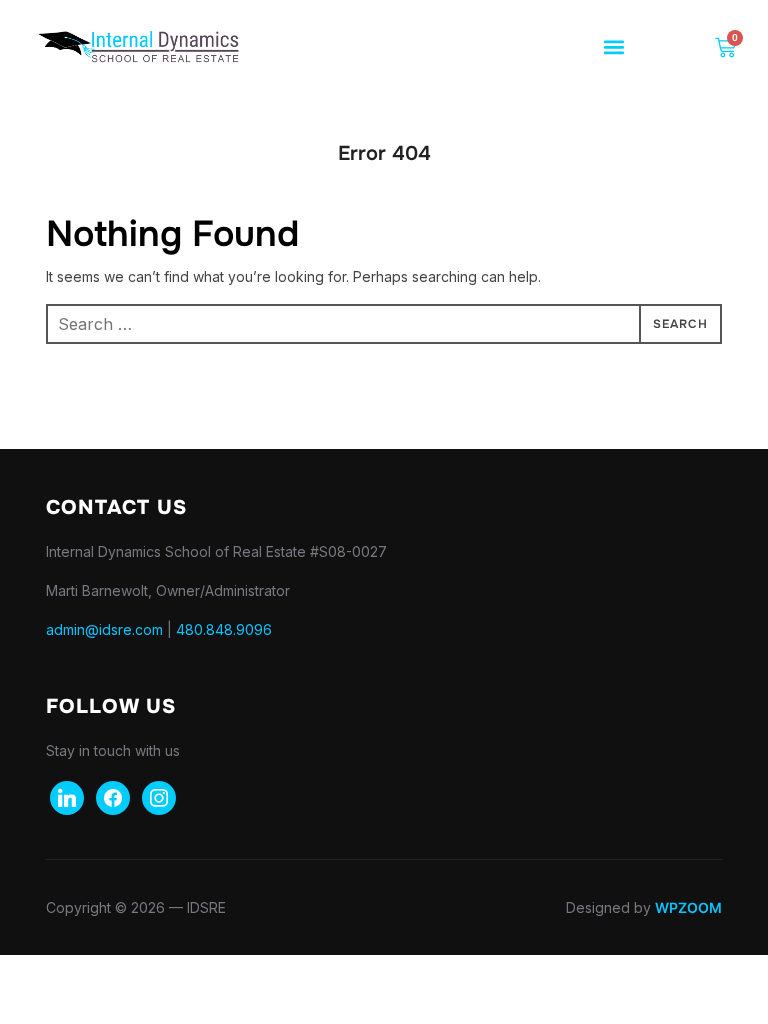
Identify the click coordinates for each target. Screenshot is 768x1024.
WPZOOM (688, 907)
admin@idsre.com (104, 629)
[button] (614, 47)
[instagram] (159, 796)
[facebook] (113, 796)
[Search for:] (384, 324)
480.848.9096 (224, 629)
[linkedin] (67, 796)
